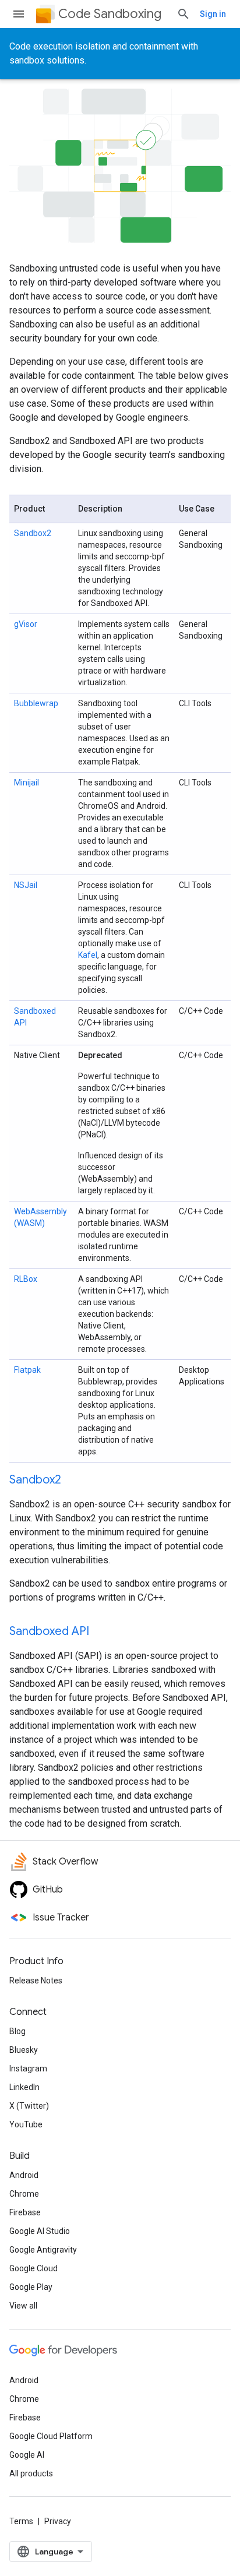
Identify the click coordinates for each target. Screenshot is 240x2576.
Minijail (27, 783)
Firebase (25, 2212)
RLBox (26, 1279)
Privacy (58, 2521)
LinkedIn (24, 2087)
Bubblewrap (36, 703)
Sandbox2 (33, 533)
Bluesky (24, 2050)
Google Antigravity (43, 2250)
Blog (17, 2031)
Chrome (24, 2194)
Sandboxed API (49, 1631)
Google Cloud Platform (51, 2436)
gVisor (26, 624)
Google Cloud (33, 2268)
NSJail (26, 885)
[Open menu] (19, 14)
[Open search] (183, 14)
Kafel (88, 955)
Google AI (27, 2455)
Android (24, 2175)
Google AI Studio (40, 2231)
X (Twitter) (29, 2106)
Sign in (213, 14)
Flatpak (27, 1370)
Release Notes (36, 1981)
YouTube (26, 2124)
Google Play (31, 2287)
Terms (21, 2521)
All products (31, 2473)
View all (23, 2306)
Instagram (28, 2068)
